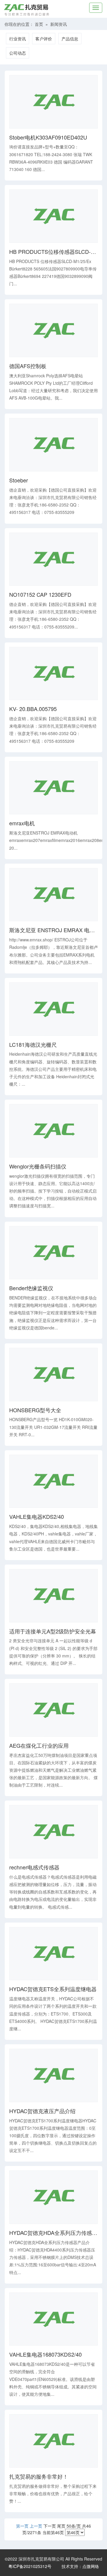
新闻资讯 (59, 24)
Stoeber (19, 480)
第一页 (22, 2526)
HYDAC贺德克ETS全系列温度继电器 (53, 1989)
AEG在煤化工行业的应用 (39, 1746)
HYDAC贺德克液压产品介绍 (42, 2111)
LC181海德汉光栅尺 (33, 1045)
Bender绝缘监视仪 (31, 1288)
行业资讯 (18, 39)
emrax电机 (22, 823)
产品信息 (70, 39)
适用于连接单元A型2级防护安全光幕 (53, 1631)
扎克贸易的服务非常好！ (39, 2477)
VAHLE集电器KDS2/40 (37, 1517)
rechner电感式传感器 (34, 1867)
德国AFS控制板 (28, 366)
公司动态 (18, 53)
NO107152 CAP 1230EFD (40, 595)
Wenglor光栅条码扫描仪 (38, 1166)
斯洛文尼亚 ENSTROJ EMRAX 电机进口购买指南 (53, 930)
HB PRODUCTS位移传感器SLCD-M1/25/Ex (53, 252)
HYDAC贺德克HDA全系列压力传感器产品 (53, 2233)
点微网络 (91, 2566)
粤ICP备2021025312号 (30, 2566)
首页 (39, 24)
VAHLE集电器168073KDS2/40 (45, 2355)
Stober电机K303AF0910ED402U (48, 137)
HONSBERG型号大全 (35, 1410)
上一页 (36, 2526)
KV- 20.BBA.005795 (33, 709)
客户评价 (44, 39)
